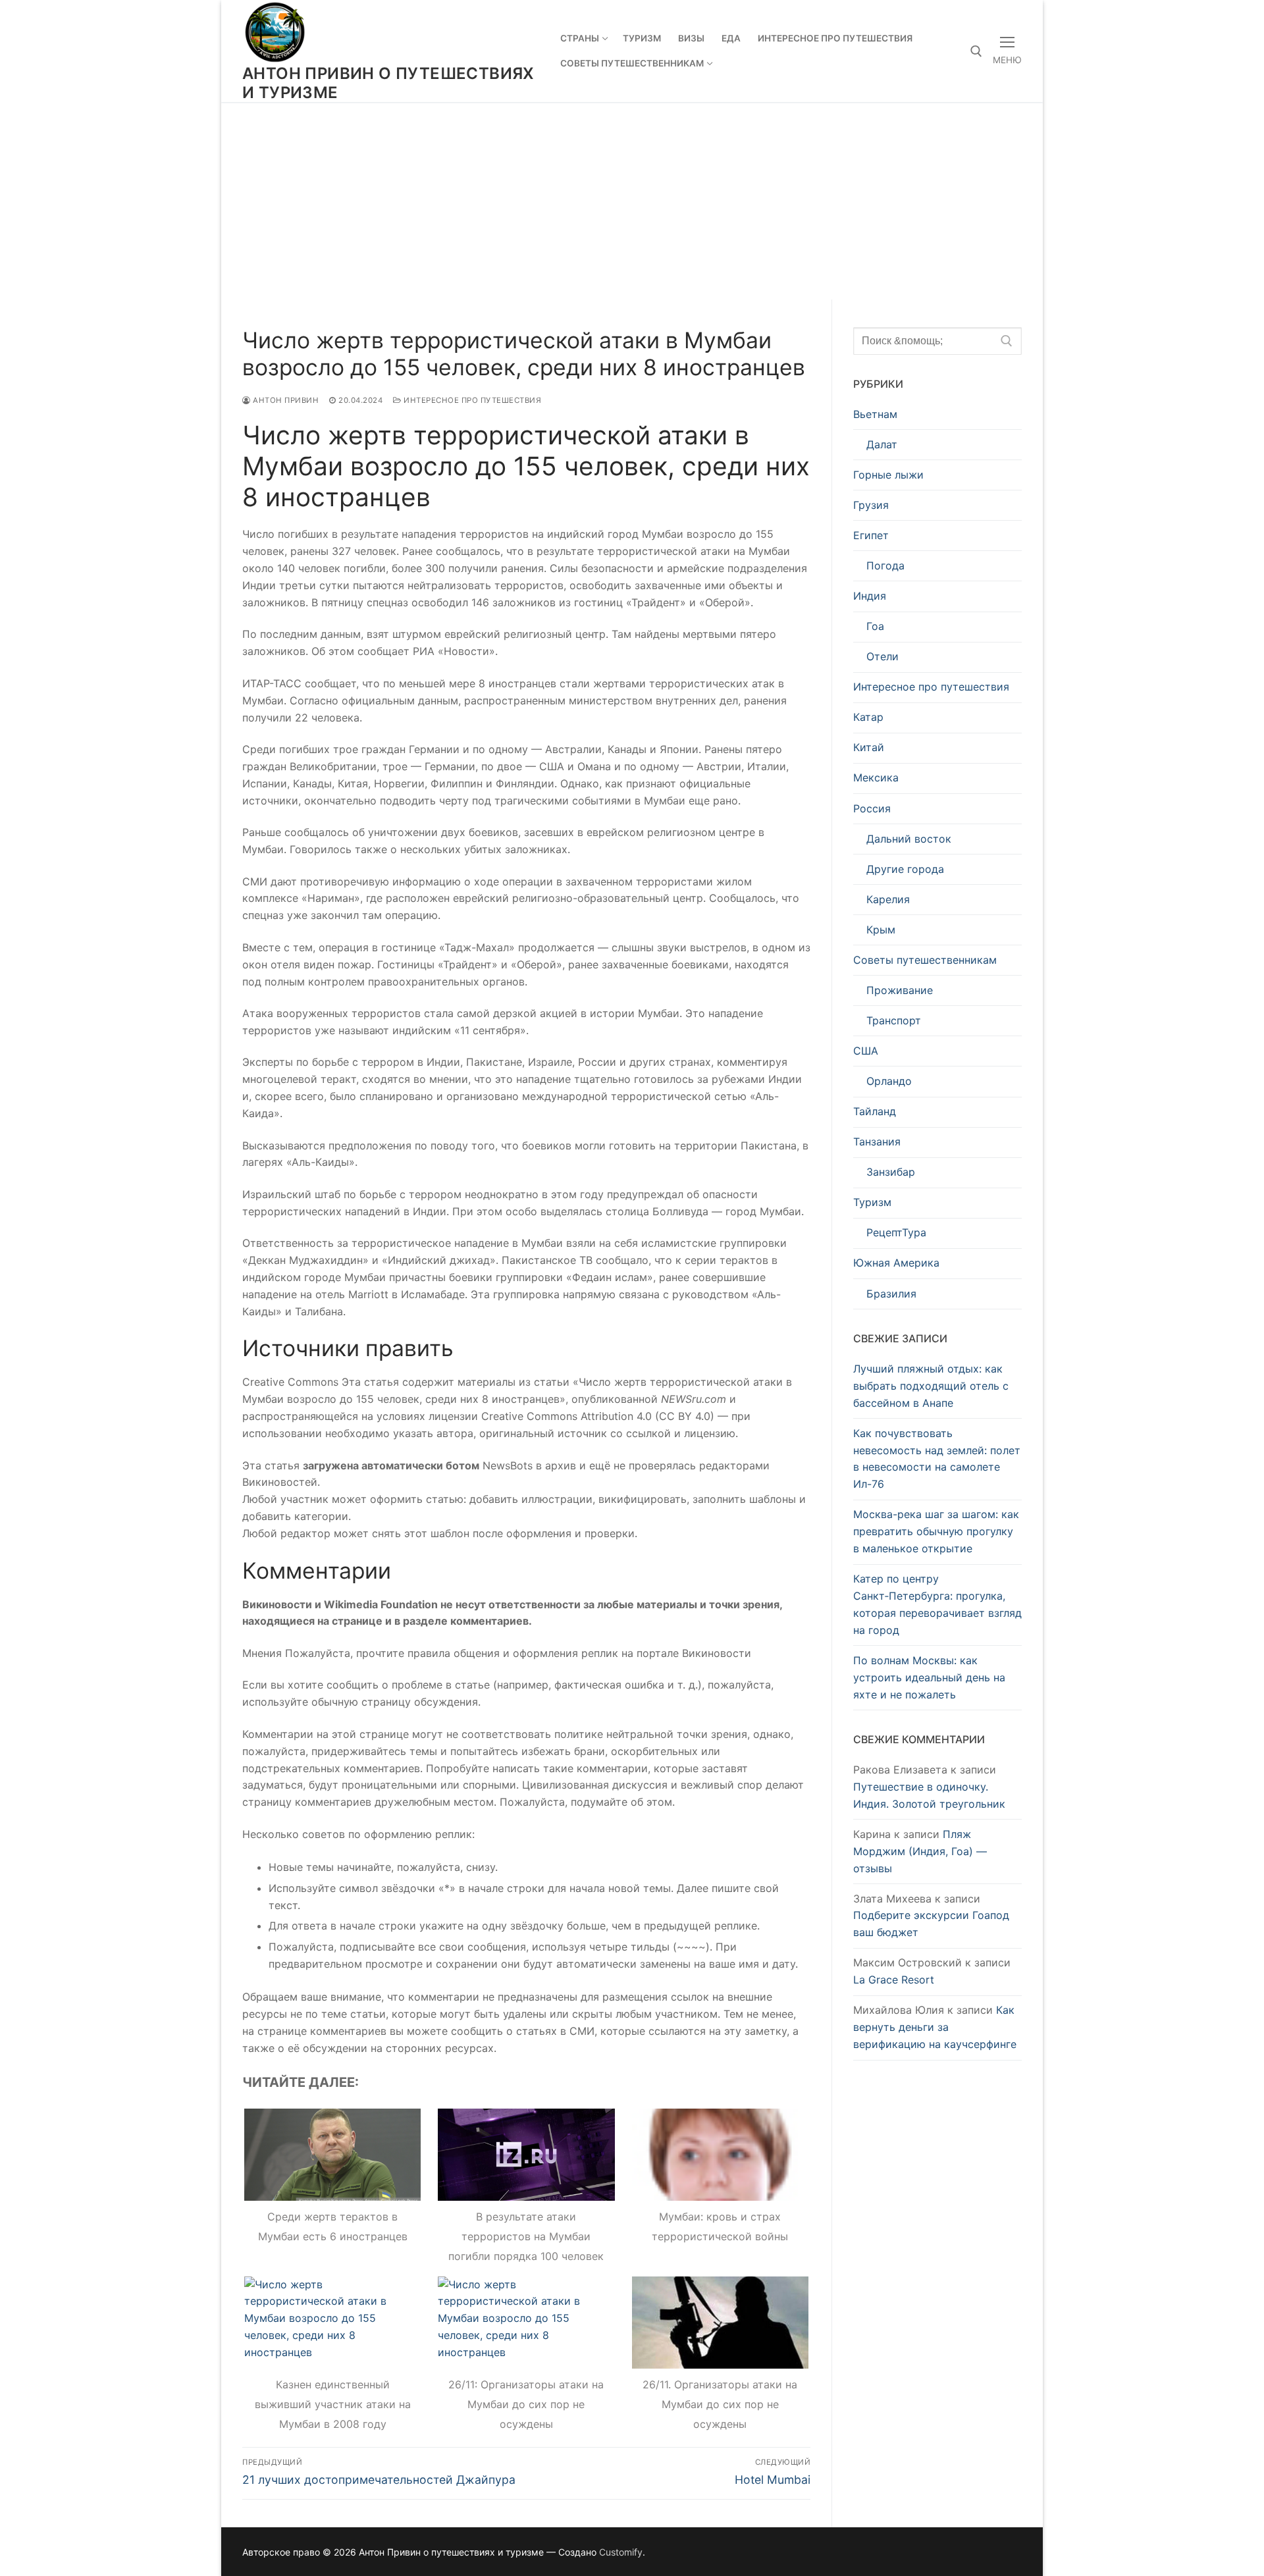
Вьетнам (875, 414)
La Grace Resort (894, 1980)
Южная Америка (896, 1263)
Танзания (877, 1142)
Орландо (889, 1081)
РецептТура (896, 1232)
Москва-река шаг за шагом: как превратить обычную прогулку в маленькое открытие (936, 1531)
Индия (870, 596)
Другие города (905, 869)
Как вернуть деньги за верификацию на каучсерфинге (935, 2027)
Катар (868, 717)
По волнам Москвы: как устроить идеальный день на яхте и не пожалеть (929, 1677)
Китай (869, 747)
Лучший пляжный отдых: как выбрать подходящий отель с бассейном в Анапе (931, 1386)
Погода (885, 565)
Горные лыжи (888, 475)
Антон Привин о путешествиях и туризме (388, 83)
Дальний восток (909, 839)
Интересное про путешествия (471, 400)
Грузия (871, 505)
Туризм (872, 1202)
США (866, 1051)
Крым (881, 930)
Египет (871, 535)
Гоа (875, 626)
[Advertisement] (632, 201)
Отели (882, 656)
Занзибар (891, 1172)
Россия (872, 808)
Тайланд (875, 1111)
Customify (621, 2552)
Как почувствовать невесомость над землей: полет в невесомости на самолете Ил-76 (937, 1459)
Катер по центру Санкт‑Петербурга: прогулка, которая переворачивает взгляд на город (937, 1604)
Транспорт (894, 1020)
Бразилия (891, 1294)
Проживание (900, 990)
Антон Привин (285, 400)
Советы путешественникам (925, 960)
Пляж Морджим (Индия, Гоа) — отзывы (920, 1851)
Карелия (888, 899)
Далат (882, 444)
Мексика (876, 777)
